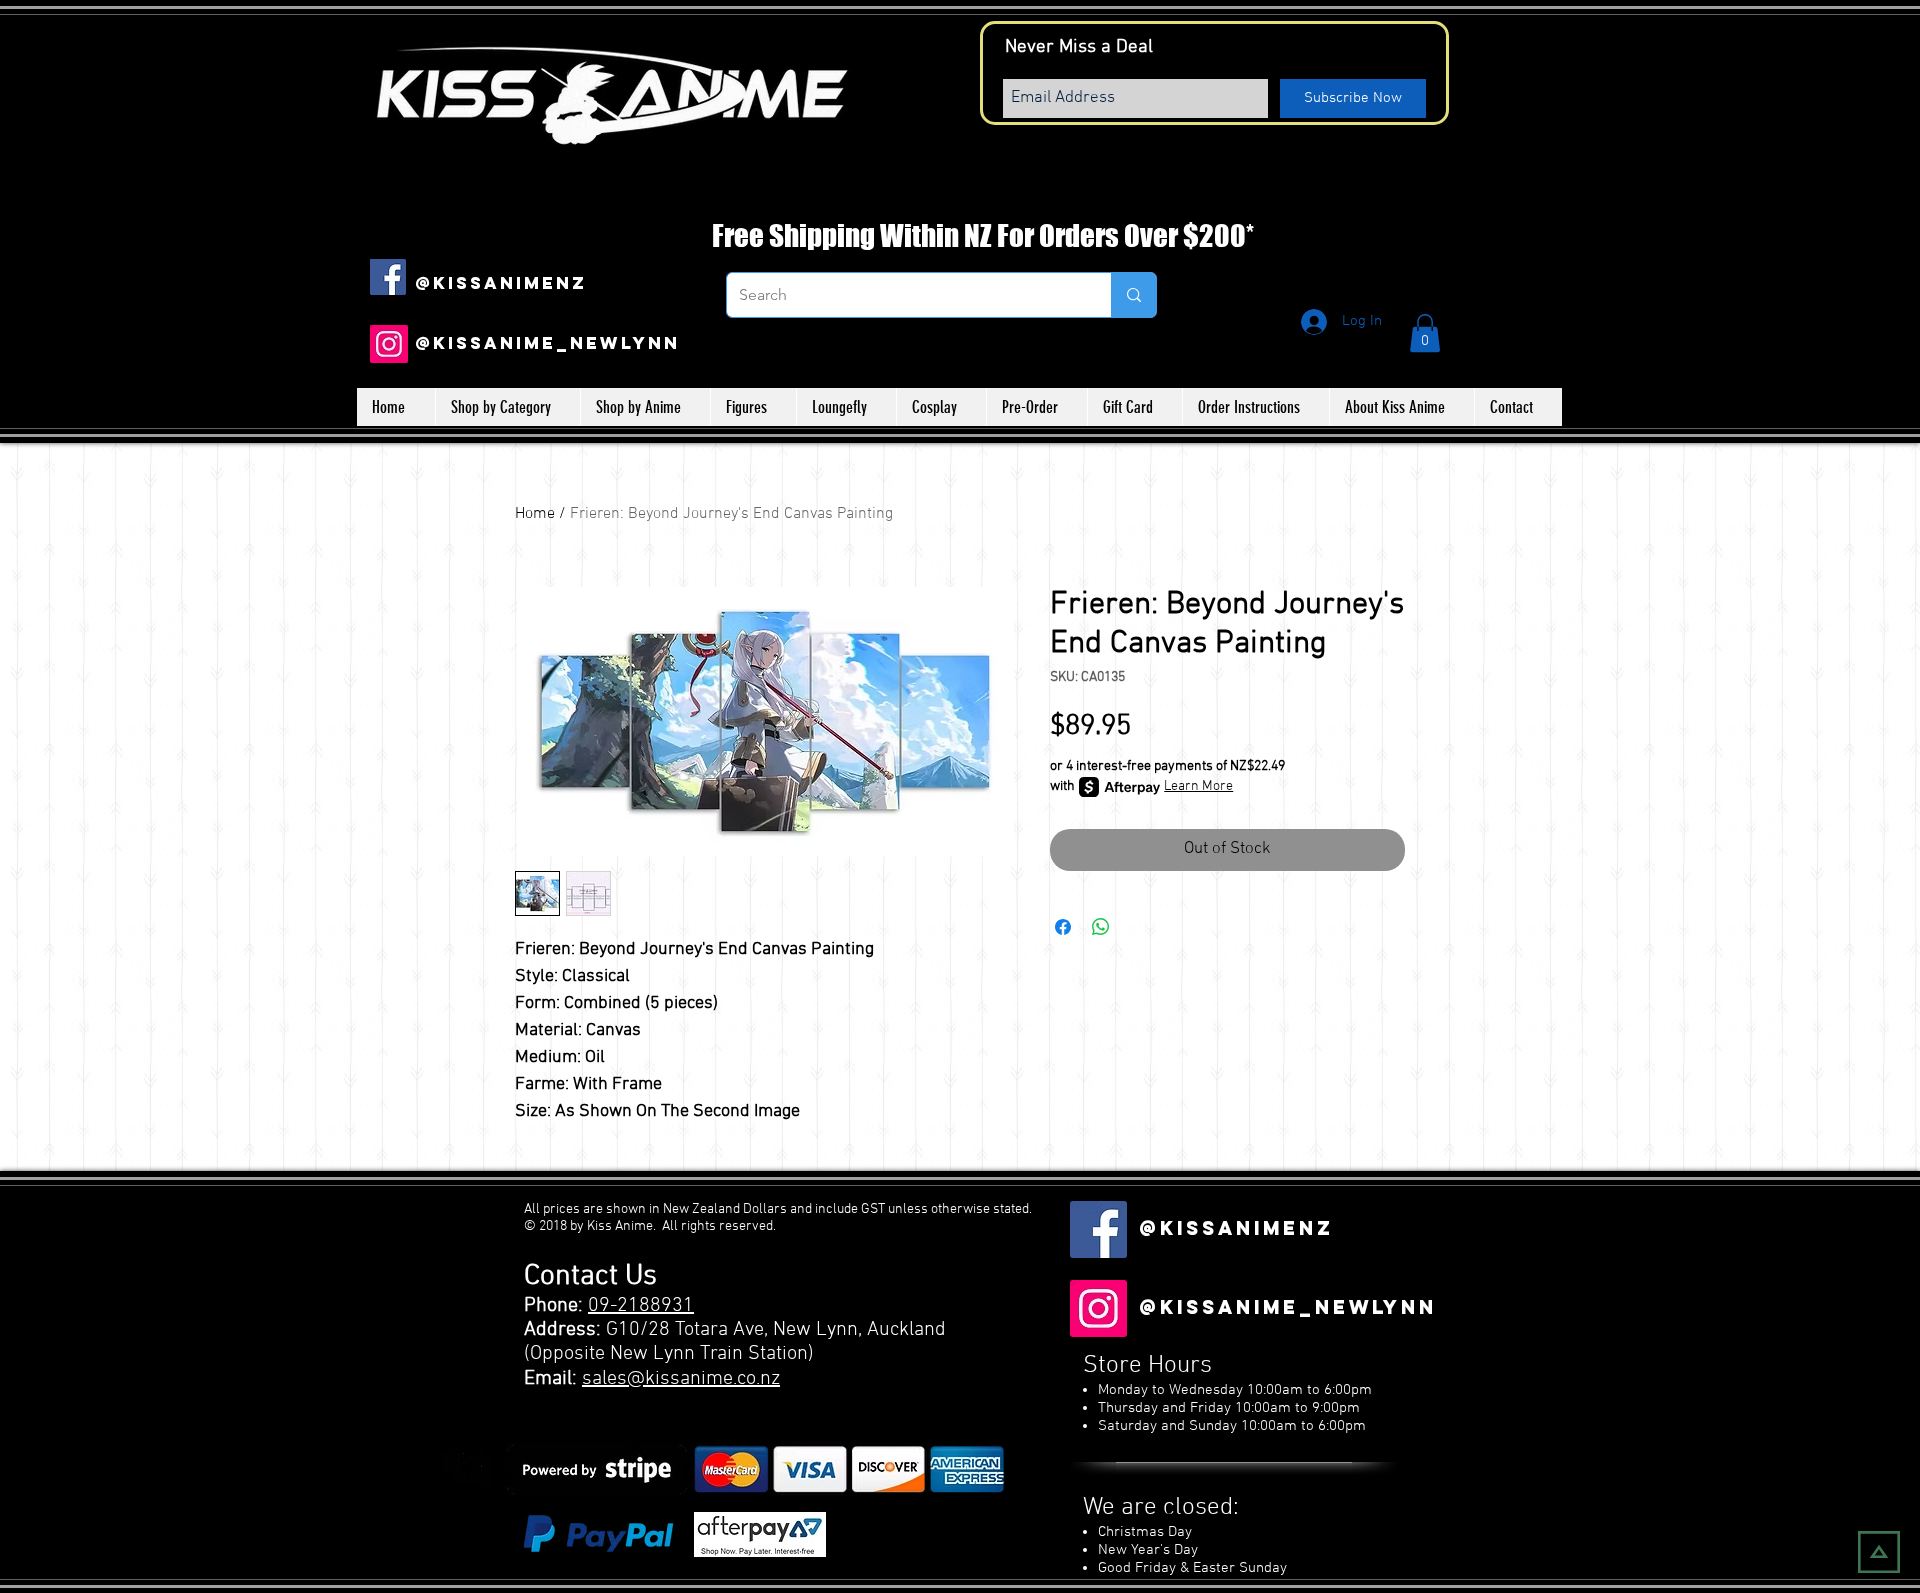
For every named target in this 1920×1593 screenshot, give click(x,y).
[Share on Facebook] (1063, 927)
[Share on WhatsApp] (1101, 927)
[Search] (1133, 295)
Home (535, 514)
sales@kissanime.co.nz (681, 1379)
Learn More (1198, 786)
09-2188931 (641, 1306)
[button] (1425, 333)
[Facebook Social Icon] (388, 277)
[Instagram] (389, 344)
